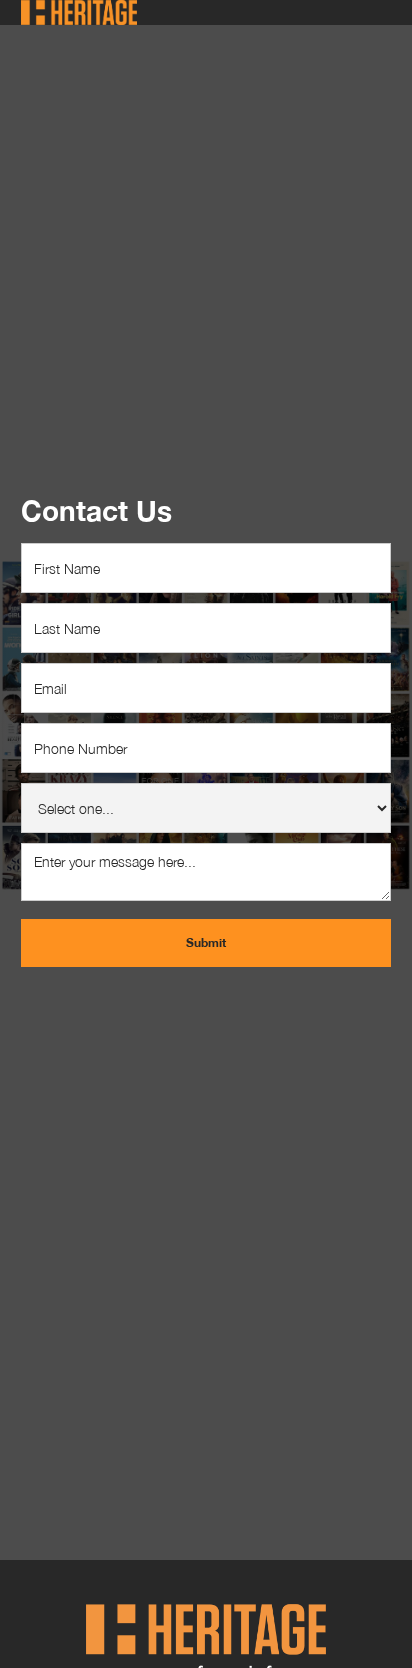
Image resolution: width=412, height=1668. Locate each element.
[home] (79, 12)
